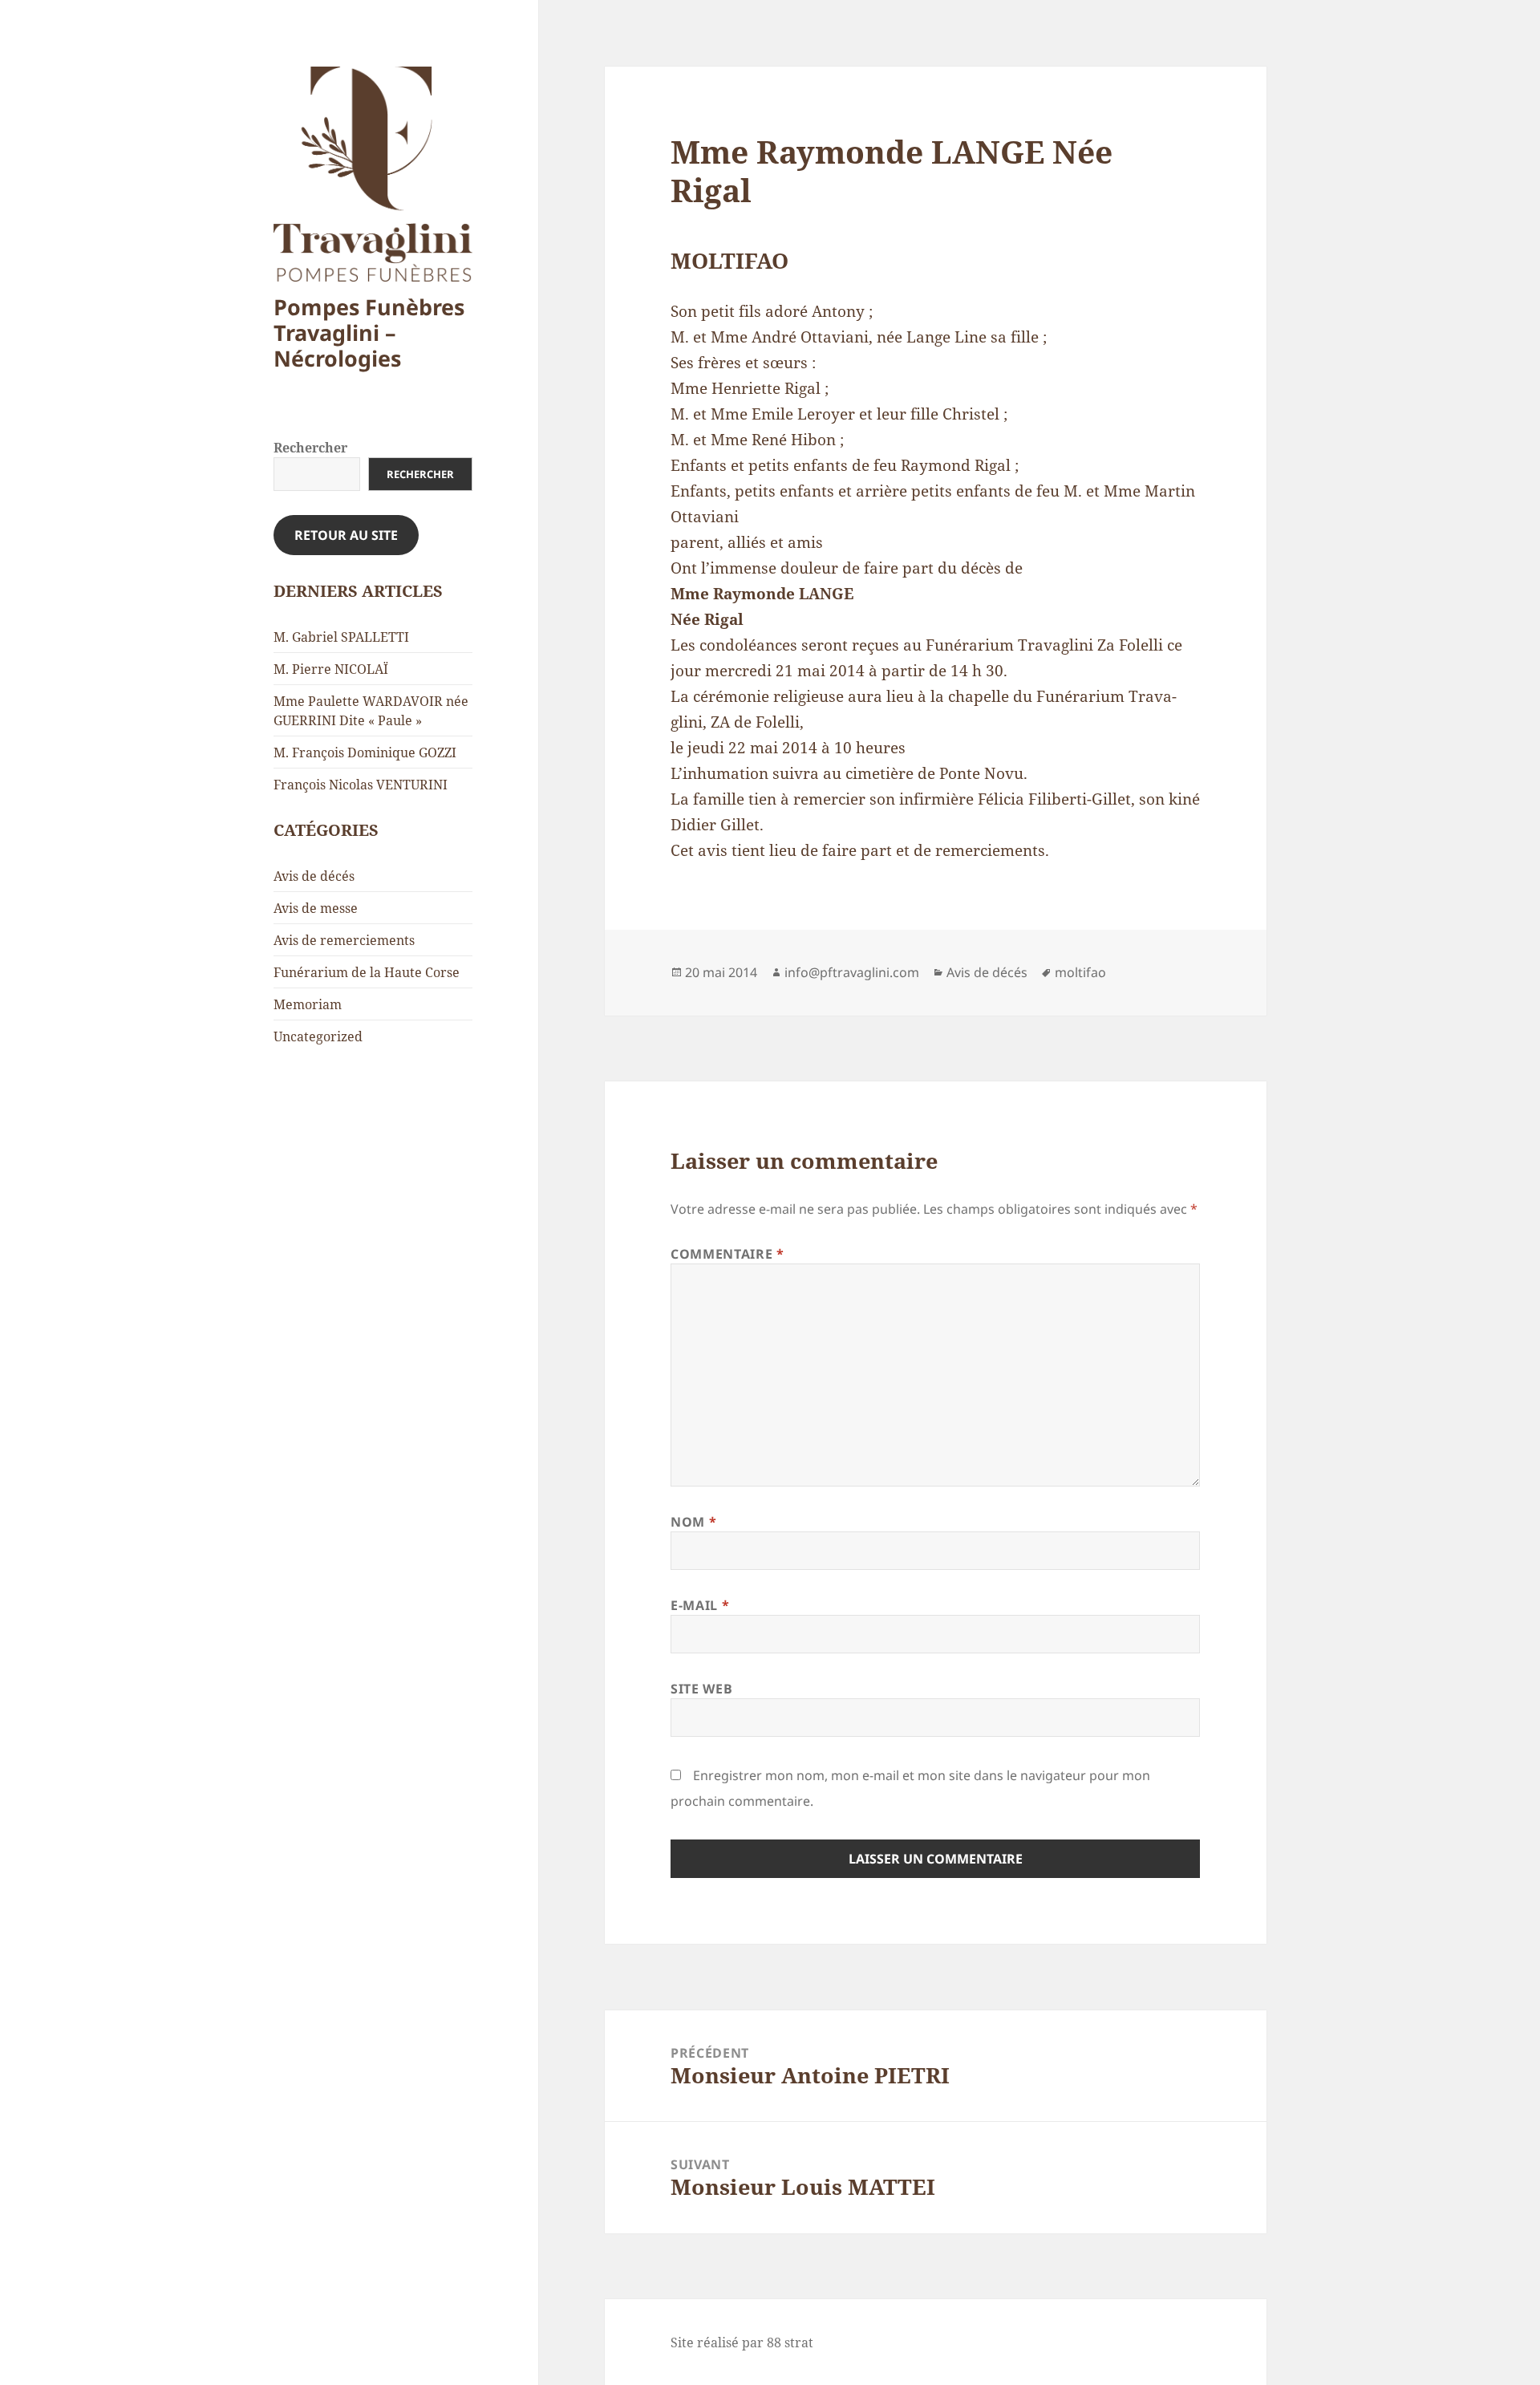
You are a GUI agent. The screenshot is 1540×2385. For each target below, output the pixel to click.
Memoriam (308, 1004)
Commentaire (727, 1254)
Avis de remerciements (344, 940)
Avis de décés (314, 876)
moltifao (1080, 972)
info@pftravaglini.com (852, 972)
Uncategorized (318, 1036)
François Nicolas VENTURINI (361, 785)
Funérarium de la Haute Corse (367, 972)
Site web (701, 1689)
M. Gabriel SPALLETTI (341, 637)
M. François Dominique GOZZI (365, 752)
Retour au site (346, 535)
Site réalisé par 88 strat (742, 2342)
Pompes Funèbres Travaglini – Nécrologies (369, 333)
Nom (693, 1522)
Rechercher (310, 448)
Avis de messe (316, 908)
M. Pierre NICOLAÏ (331, 669)
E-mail (700, 1605)
